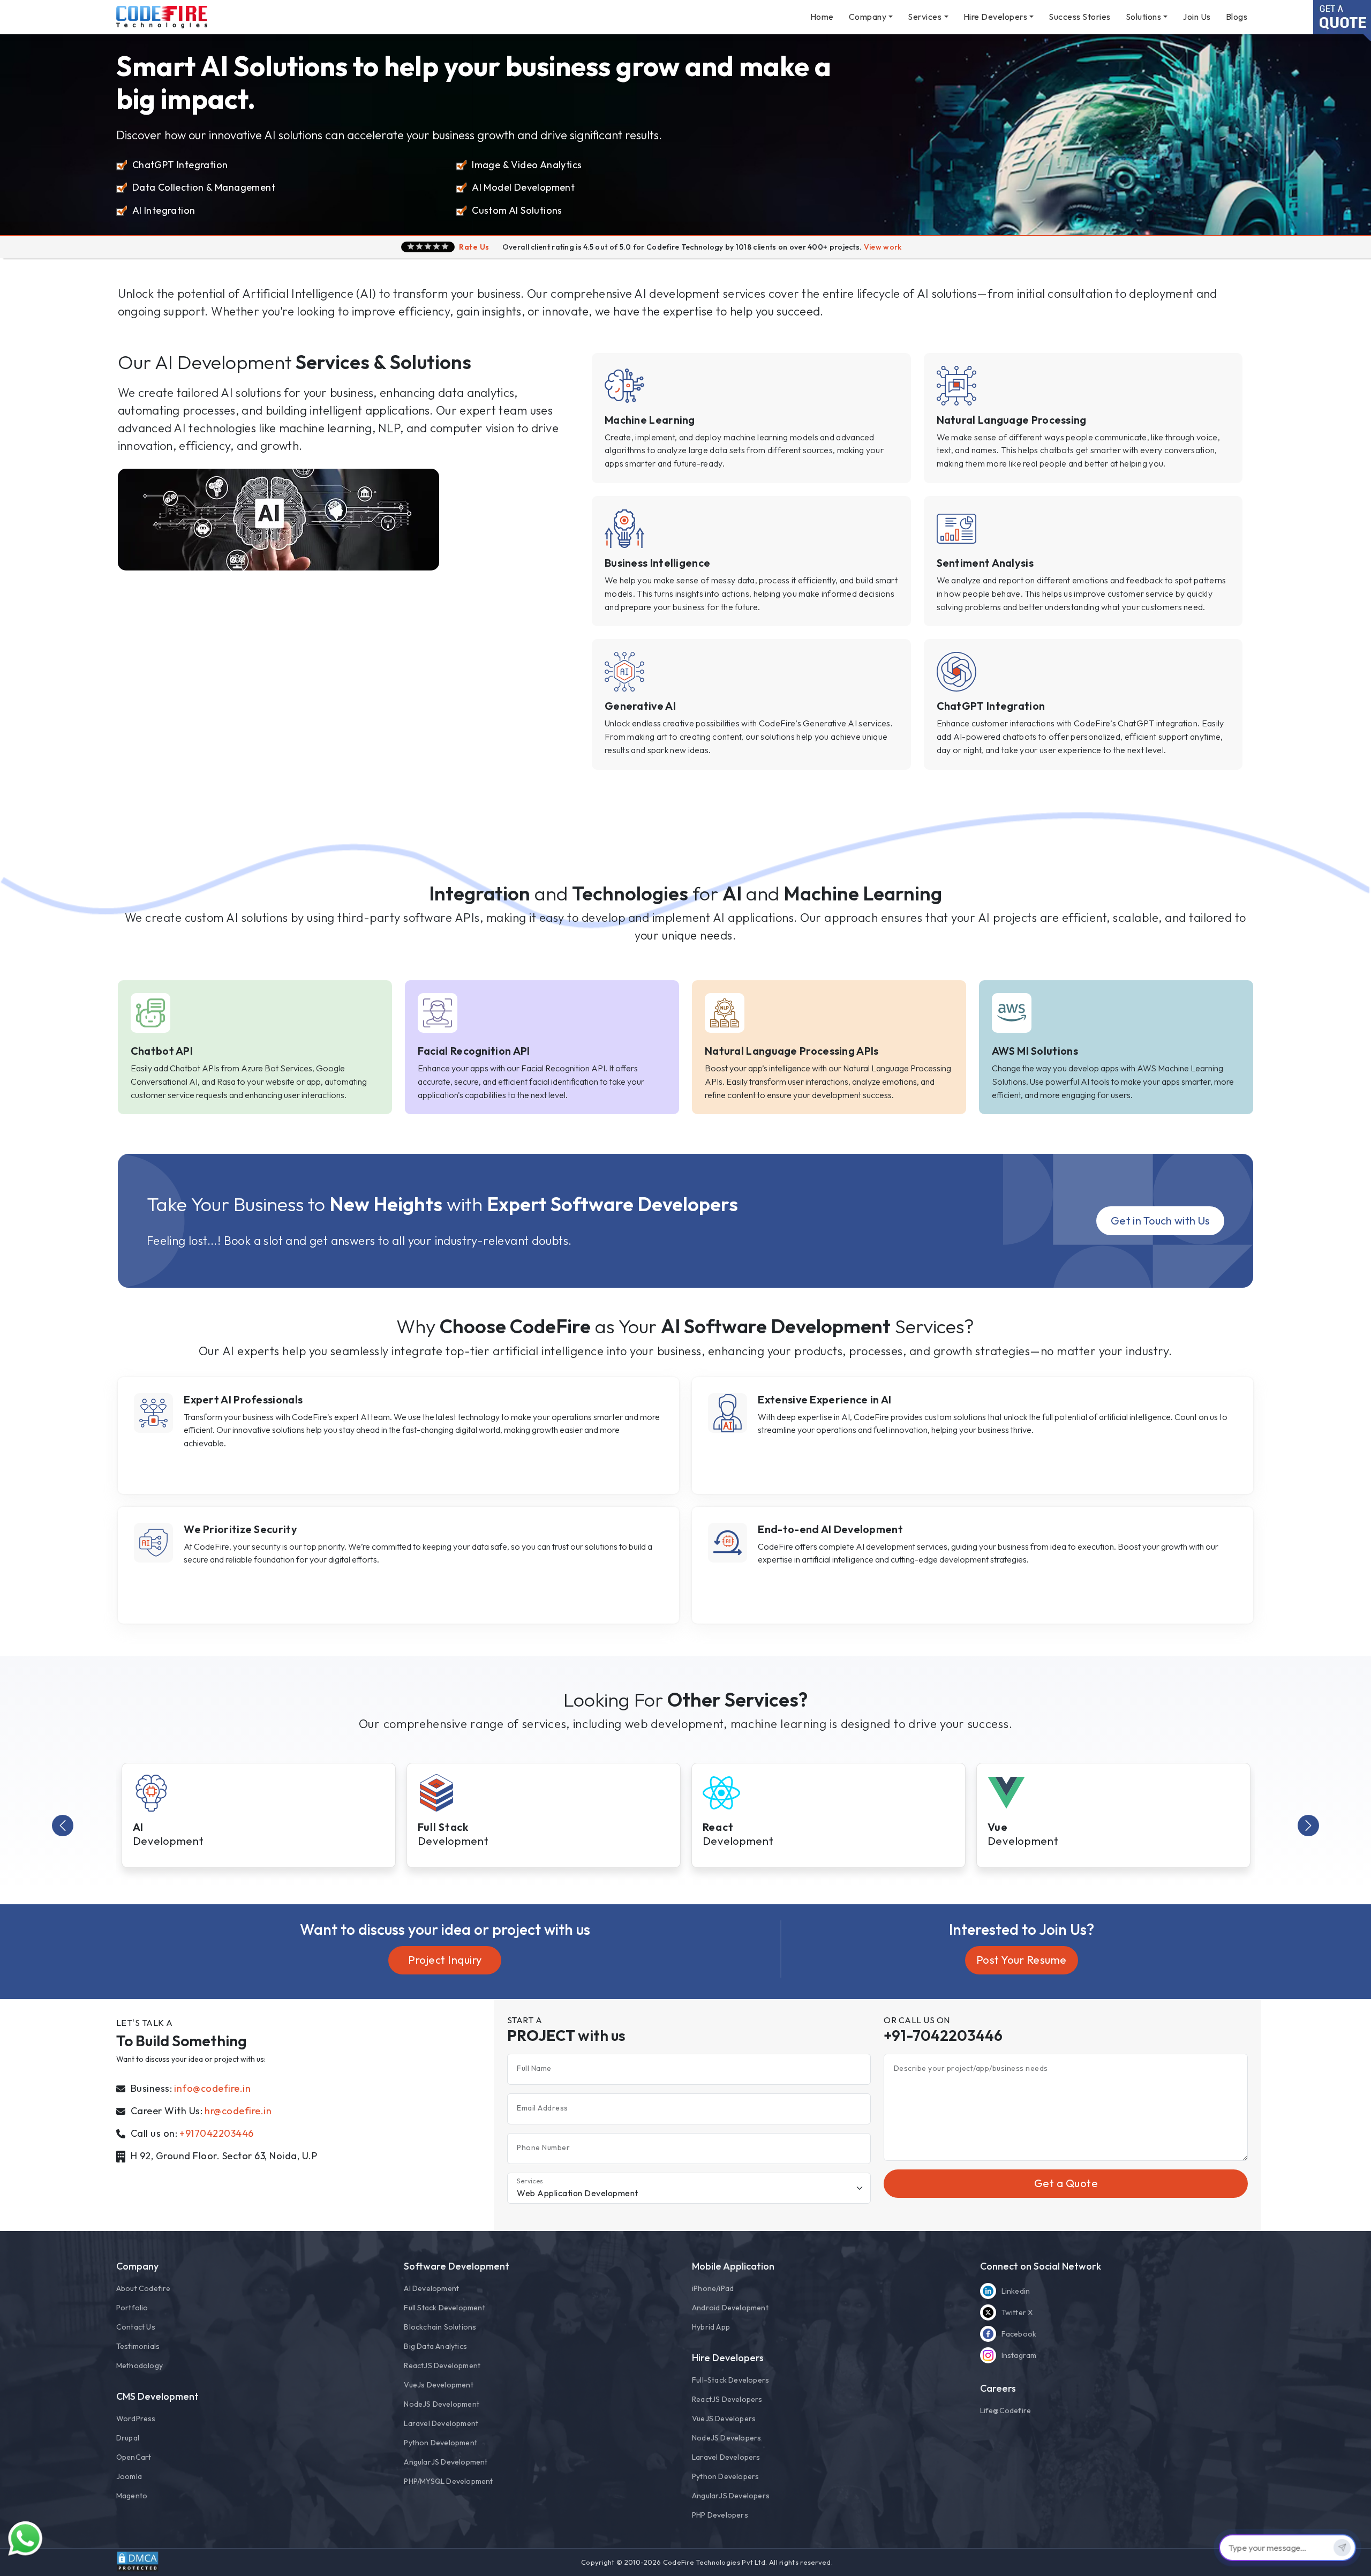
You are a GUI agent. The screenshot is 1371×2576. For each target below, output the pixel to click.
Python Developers (725, 2476)
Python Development (440, 2443)
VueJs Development (438, 2385)
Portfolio (132, 2308)
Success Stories (1080, 17)
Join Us (1197, 17)
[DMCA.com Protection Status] (138, 2562)
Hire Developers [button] (996, 17)
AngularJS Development (446, 2462)
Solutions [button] (1144, 17)
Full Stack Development (444, 2308)
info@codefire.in (212, 2088)
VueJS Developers (724, 2419)
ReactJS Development (442, 2365)
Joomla (129, 2476)
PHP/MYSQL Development (448, 2481)
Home (822, 17)
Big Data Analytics (435, 2346)
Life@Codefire (1006, 2410)
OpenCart (134, 2457)
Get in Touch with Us (1160, 1221)
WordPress (136, 2419)
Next (1308, 1826)
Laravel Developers (726, 2457)
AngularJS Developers (731, 2496)
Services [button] (925, 17)
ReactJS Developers (727, 2399)
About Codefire (144, 2288)
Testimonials (138, 2346)
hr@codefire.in (238, 2111)
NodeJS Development (442, 2404)
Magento (132, 2496)
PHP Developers (720, 2515)
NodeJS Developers (726, 2438)
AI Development (431, 2288)
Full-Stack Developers (730, 2380)
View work (883, 247)
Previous (63, 1826)
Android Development (730, 2308)
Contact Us (136, 2327)
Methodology (140, 2365)
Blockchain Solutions (440, 2327)
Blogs (1237, 17)
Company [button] (868, 17)
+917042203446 (217, 2133)
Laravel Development (441, 2423)
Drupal (128, 2438)
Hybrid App (711, 2327)
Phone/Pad (713, 2288)
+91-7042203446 (943, 2035)
